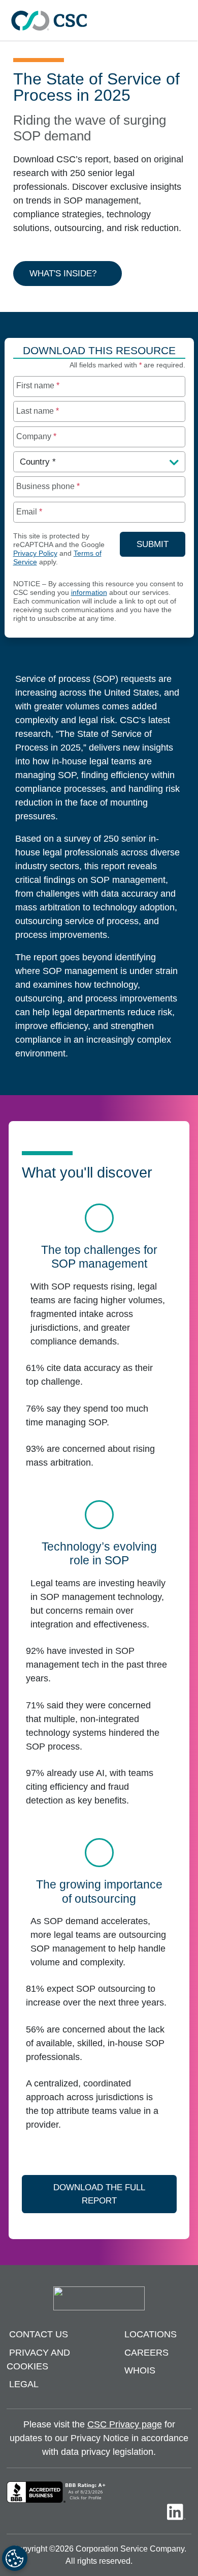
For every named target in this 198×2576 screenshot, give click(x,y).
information (89, 593)
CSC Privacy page (125, 2424)
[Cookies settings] (15, 2558)
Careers (146, 2353)
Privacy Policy (35, 553)
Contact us (39, 2334)
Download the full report (99, 2194)
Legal (24, 2384)
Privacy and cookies (38, 2359)
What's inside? (63, 274)
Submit (161, 544)
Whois (140, 2370)
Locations (151, 2334)
